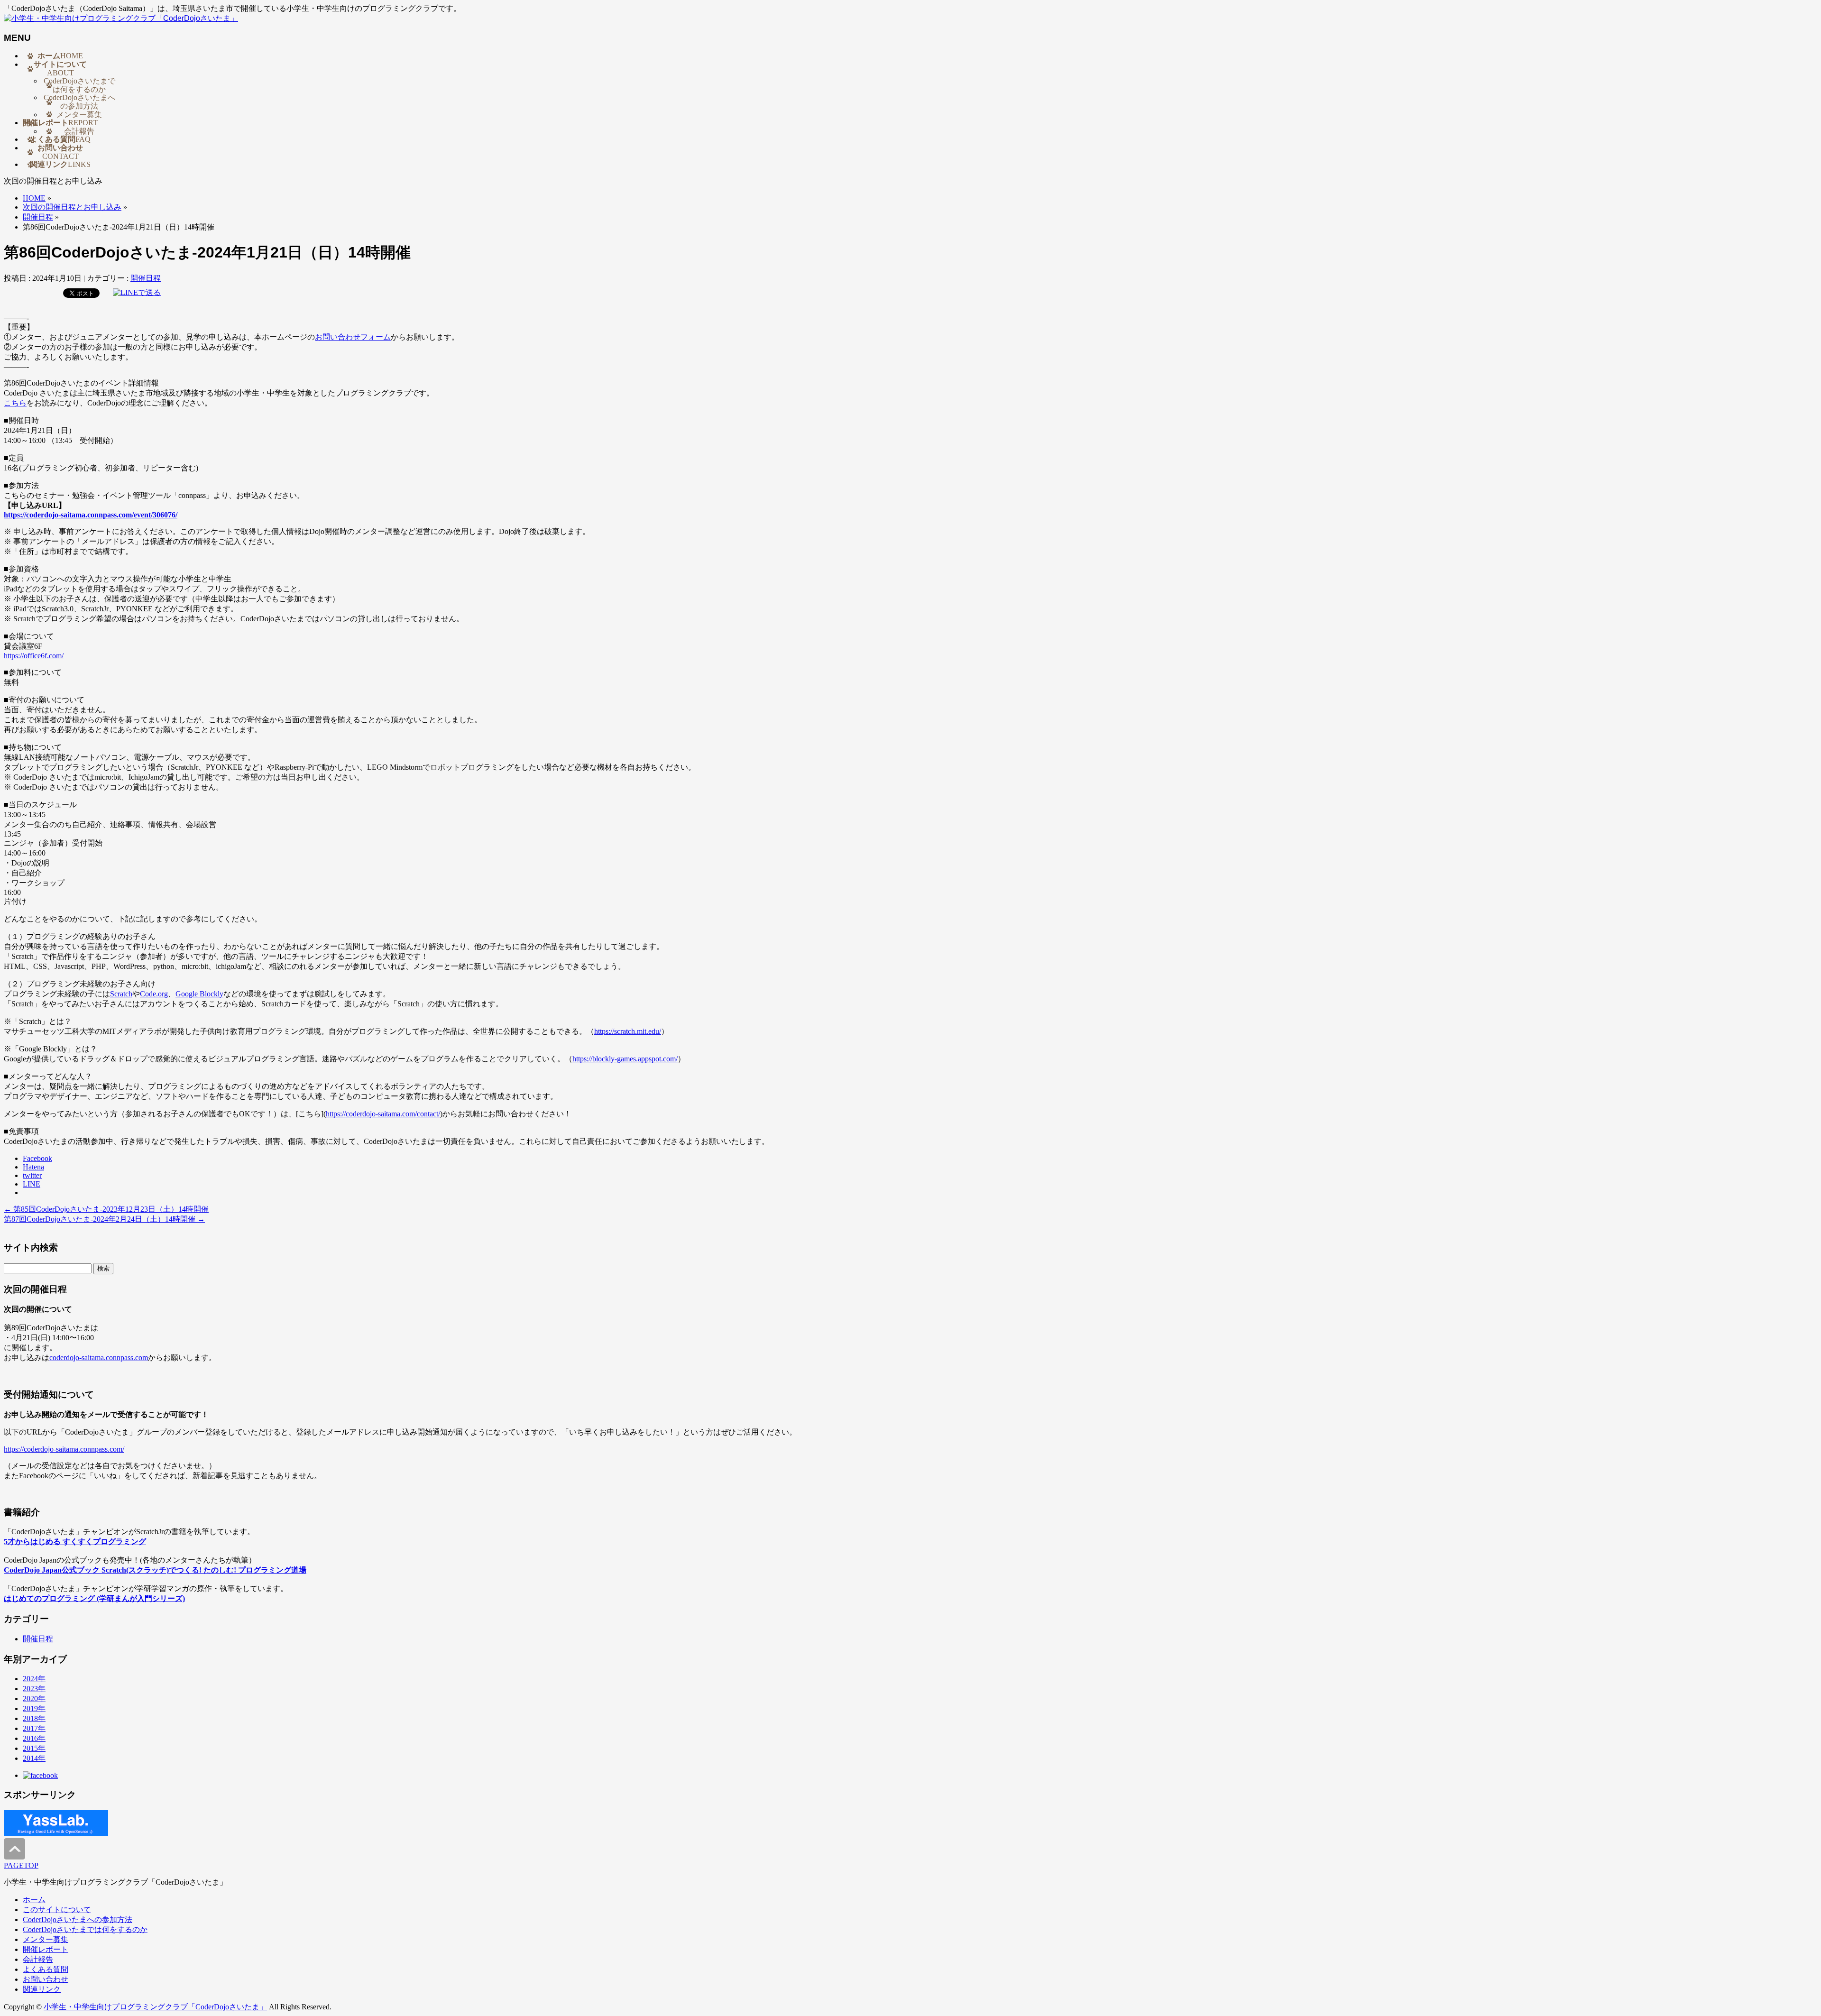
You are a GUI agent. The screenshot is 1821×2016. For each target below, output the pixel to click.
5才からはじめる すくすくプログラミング (75, 1542)
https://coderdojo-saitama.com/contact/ (383, 1114)
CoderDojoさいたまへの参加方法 (79, 102)
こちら (15, 403)
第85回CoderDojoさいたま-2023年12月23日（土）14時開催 (106, 1209)
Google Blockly (199, 994)
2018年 (34, 1718)
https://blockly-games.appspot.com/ (625, 1059)
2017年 (34, 1728)
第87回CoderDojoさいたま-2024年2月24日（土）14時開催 (104, 1219)
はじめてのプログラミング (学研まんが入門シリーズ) (94, 1598)
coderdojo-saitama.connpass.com (99, 1358)
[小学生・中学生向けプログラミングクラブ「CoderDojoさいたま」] (121, 18)
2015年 (34, 1748)
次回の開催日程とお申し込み (72, 207)
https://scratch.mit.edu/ (628, 1031)
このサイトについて (57, 1910)
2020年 (34, 1698)
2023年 (34, 1689)
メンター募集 (79, 115)
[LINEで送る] (137, 292)
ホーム (34, 1900)
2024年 (34, 1679)
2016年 (34, 1738)
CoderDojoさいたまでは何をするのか (79, 85)
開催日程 (38, 217)
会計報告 (79, 131)
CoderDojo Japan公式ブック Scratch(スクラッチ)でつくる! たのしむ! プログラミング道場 (155, 1570)
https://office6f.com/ (34, 656)
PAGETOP (21, 1865)
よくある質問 (46, 1969)
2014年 (34, 1758)
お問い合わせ (46, 1979)
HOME (34, 198)
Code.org (154, 994)
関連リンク (42, 1989)
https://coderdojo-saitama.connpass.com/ (64, 1449)
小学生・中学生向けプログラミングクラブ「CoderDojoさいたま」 (155, 2007)
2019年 (34, 1708)
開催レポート (46, 1949)
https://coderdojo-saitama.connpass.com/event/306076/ (91, 515)
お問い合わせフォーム (353, 337)
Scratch (121, 994)
